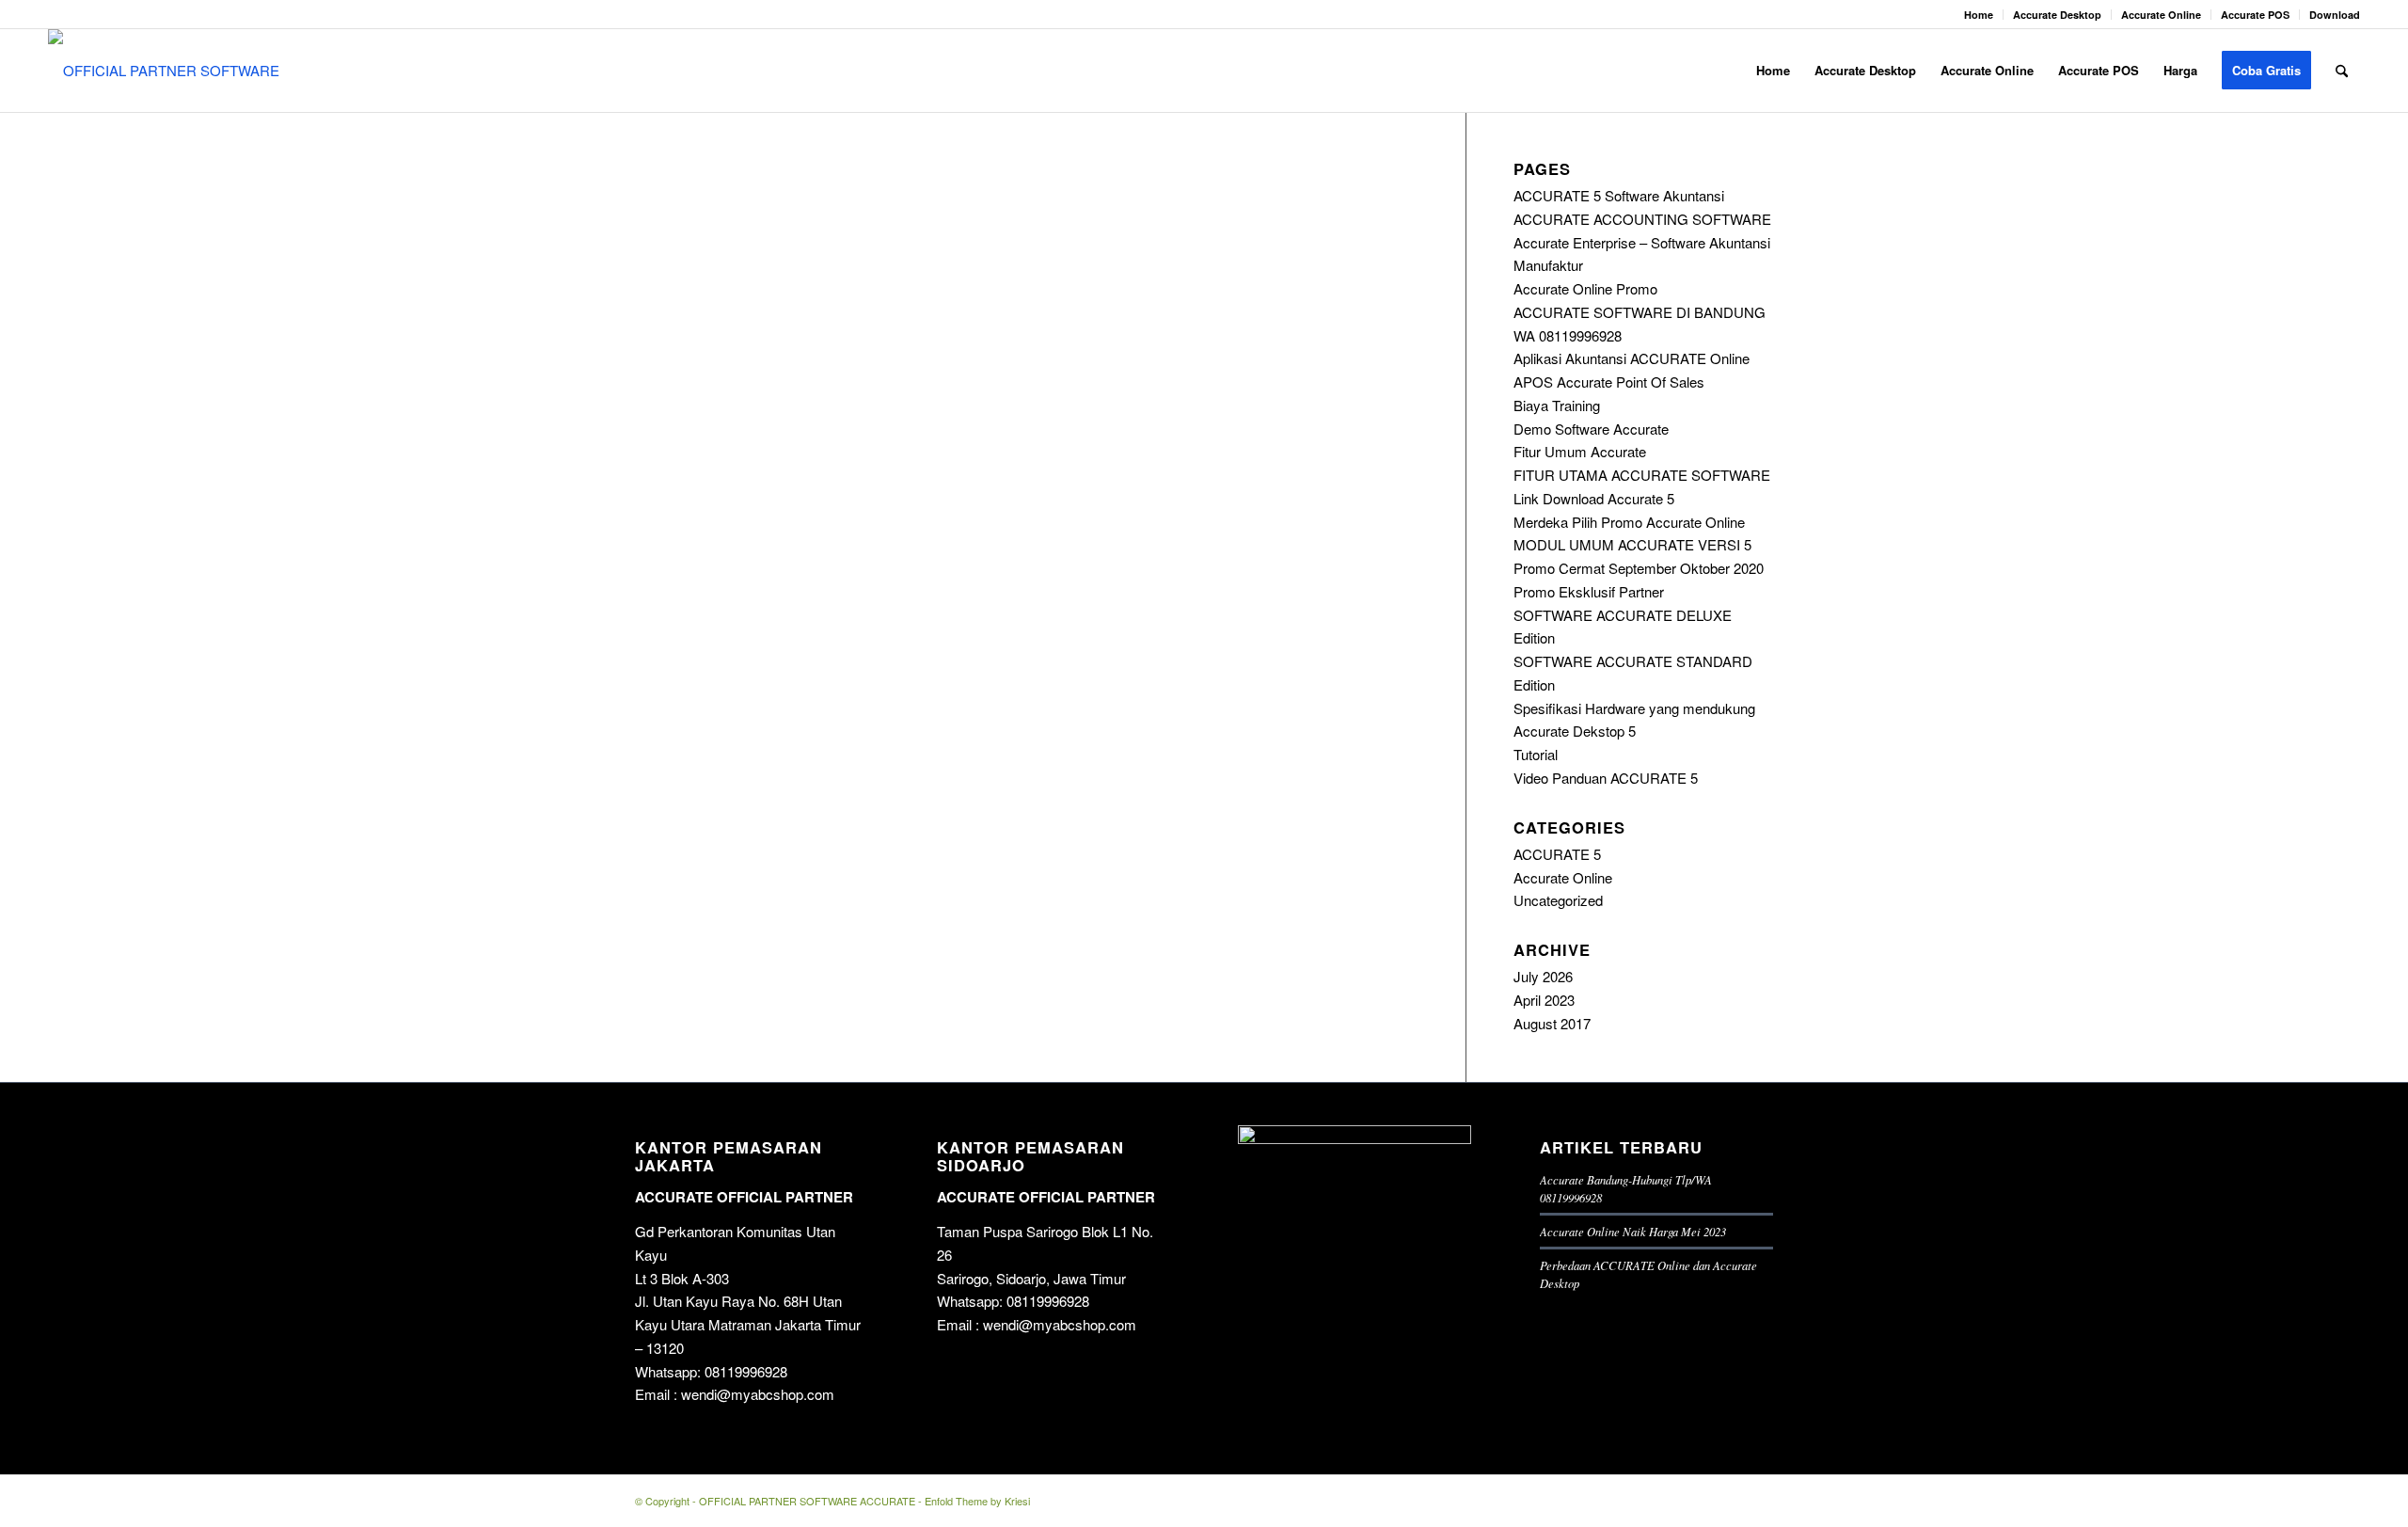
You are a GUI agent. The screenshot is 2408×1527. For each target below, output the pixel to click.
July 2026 (1543, 976)
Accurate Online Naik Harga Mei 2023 (1633, 1231)
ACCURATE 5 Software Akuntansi (1619, 195)
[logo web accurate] (172, 71)
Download (2335, 15)
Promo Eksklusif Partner (1589, 591)
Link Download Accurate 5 (1594, 498)
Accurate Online (2161, 15)
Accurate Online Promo (1585, 288)
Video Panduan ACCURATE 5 (1606, 778)
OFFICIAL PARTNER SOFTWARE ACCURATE (807, 1501)
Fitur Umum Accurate (1580, 451)
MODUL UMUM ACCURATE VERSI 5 (1632, 544)
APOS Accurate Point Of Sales (1609, 382)
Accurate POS (2255, 15)
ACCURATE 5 (1557, 854)
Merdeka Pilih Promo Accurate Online (1629, 522)
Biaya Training (1557, 405)
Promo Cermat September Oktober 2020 (1639, 568)
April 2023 (1544, 1000)
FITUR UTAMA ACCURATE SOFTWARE (1642, 475)
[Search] (2342, 71)
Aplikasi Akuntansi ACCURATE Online (1632, 358)
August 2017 (1552, 1023)
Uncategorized (1558, 900)
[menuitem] (1979, 15)
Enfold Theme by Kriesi (977, 1501)
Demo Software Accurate (1591, 429)
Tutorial (1536, 754)
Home (1979, 15)
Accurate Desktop (2057, 15)
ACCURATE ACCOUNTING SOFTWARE (1642, 219)
